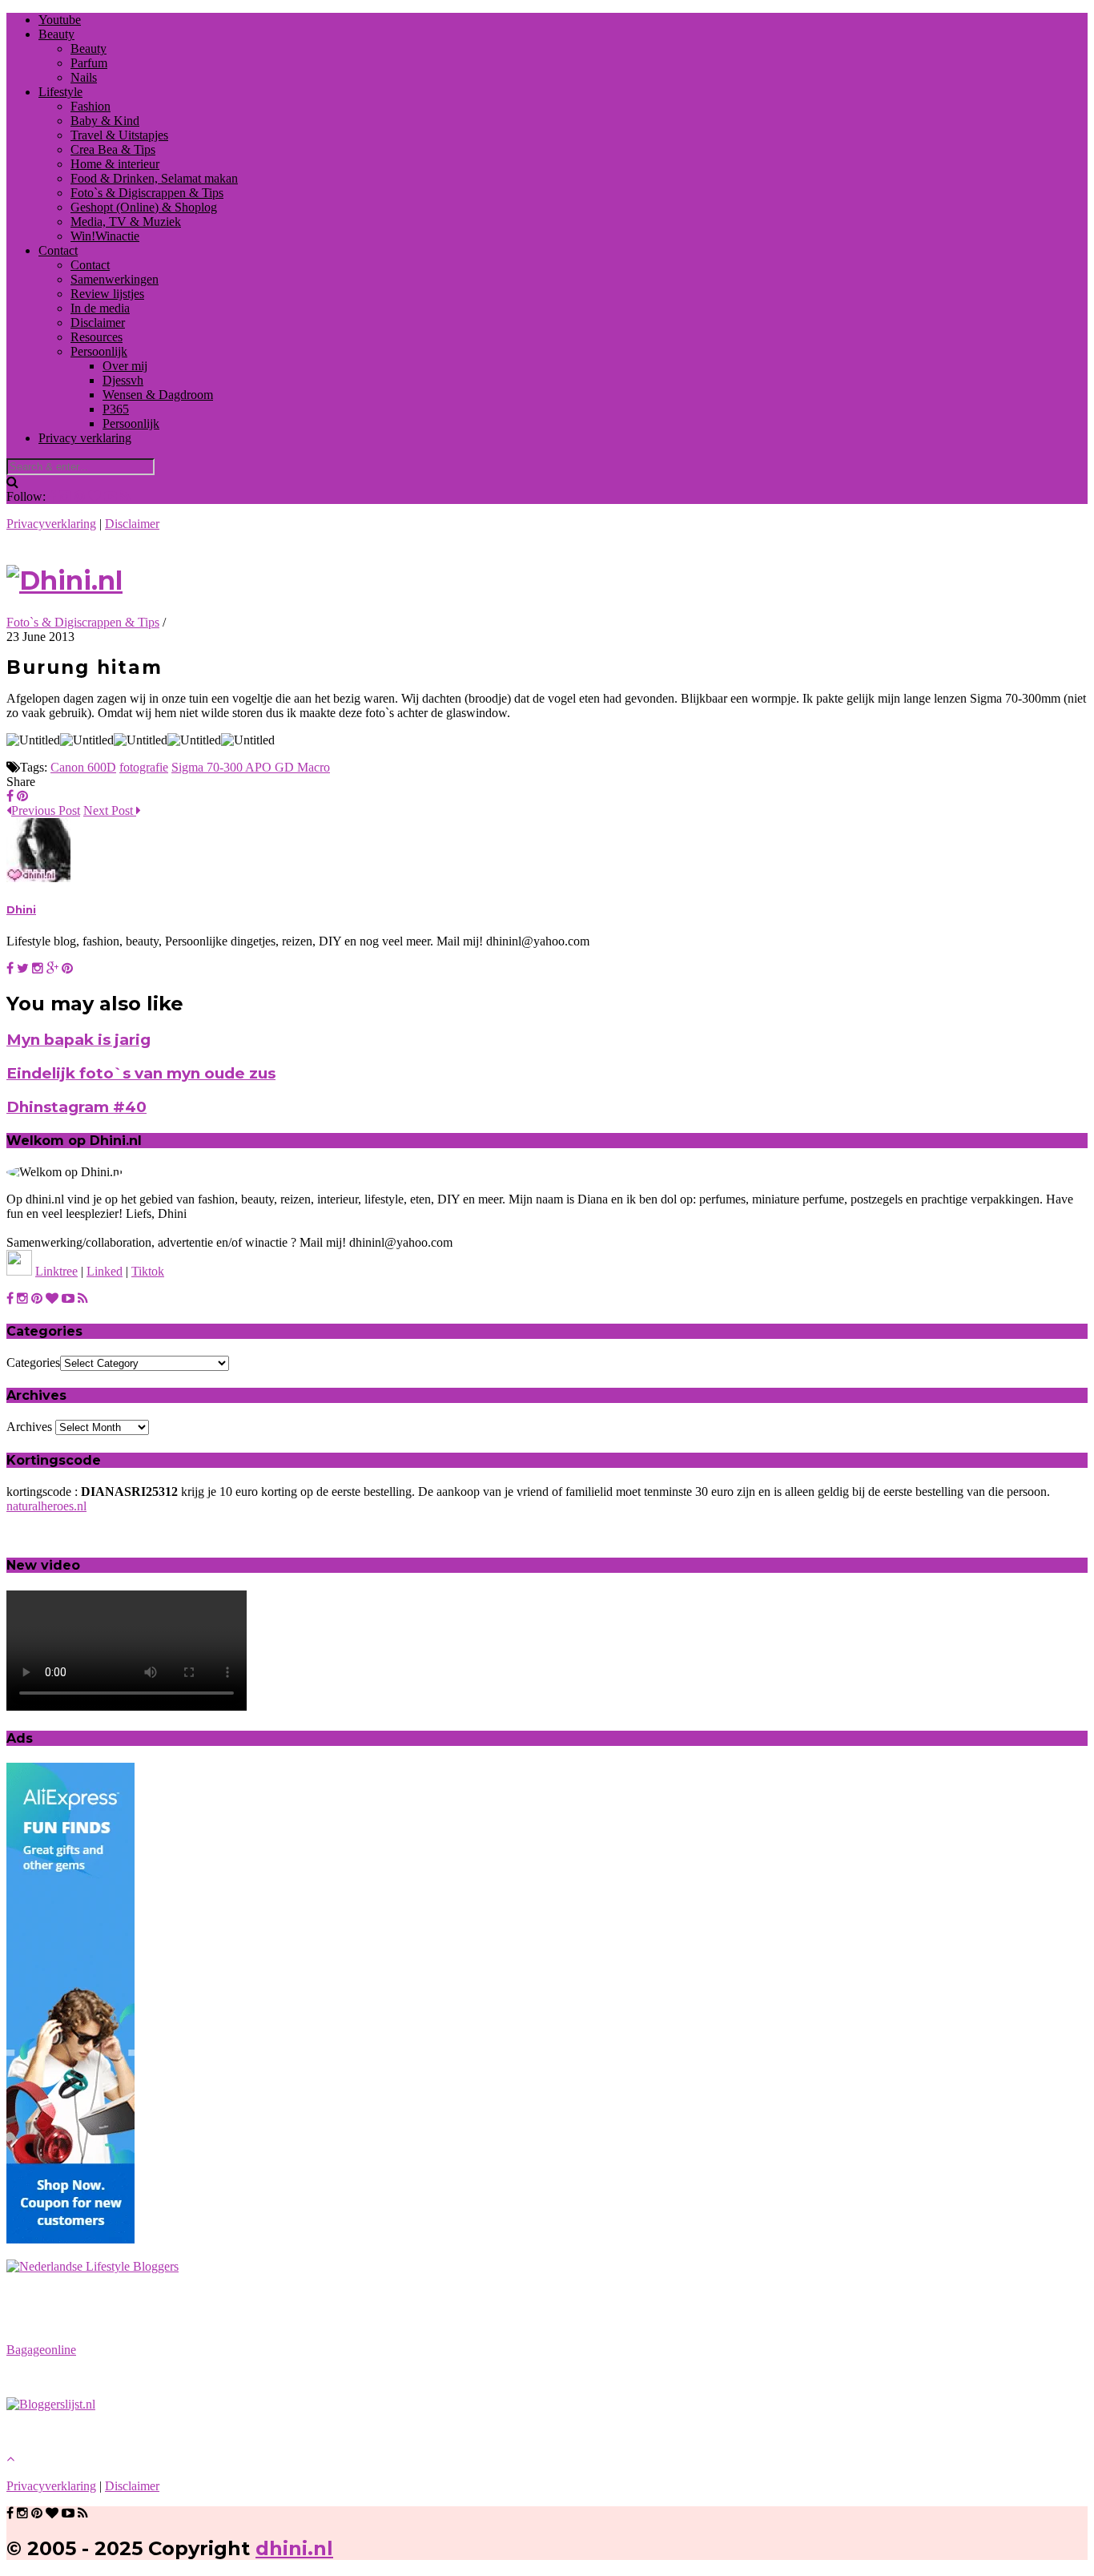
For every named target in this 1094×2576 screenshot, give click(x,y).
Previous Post (46, 810)
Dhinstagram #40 (76, 1107)
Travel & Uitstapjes (119, 135)
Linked (105, 1271)
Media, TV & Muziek (126, 222)
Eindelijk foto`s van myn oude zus (141, 1073)
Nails (84, 77)
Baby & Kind (105, 121)
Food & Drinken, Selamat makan (154, 178)
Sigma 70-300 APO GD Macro (251, 767)
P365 (116, 409)
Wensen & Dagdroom (158, 395)
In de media (100, 308)
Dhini (21, 909)
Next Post (110, 810)
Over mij (125, 366)
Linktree (56, 1271)
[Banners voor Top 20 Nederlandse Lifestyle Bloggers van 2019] (93, 2266)
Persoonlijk (99, 351)
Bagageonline (41, 2350)
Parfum (89, 63)
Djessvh (123, 380)
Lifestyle (60, 92)
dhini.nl (294, 2548)
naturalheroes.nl (46, 1506)
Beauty (56, 34)
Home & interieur (115, 164)
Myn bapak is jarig (78, 1040)
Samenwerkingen (115, 279)
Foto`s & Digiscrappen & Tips (147, 193)
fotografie (144, 767)
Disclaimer (98, 323)
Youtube (60, 20)
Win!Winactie (105, 236)
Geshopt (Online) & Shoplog (144, 207)
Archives (29, 1427)
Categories (33, 1363)
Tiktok (148, 1271)
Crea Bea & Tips (113, 149)
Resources (97, 337)
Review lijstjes (107, 294)
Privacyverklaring (51, 524)
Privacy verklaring (85, 438)
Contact (58, 250)
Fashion (90, 106)
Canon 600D (83, 767)
